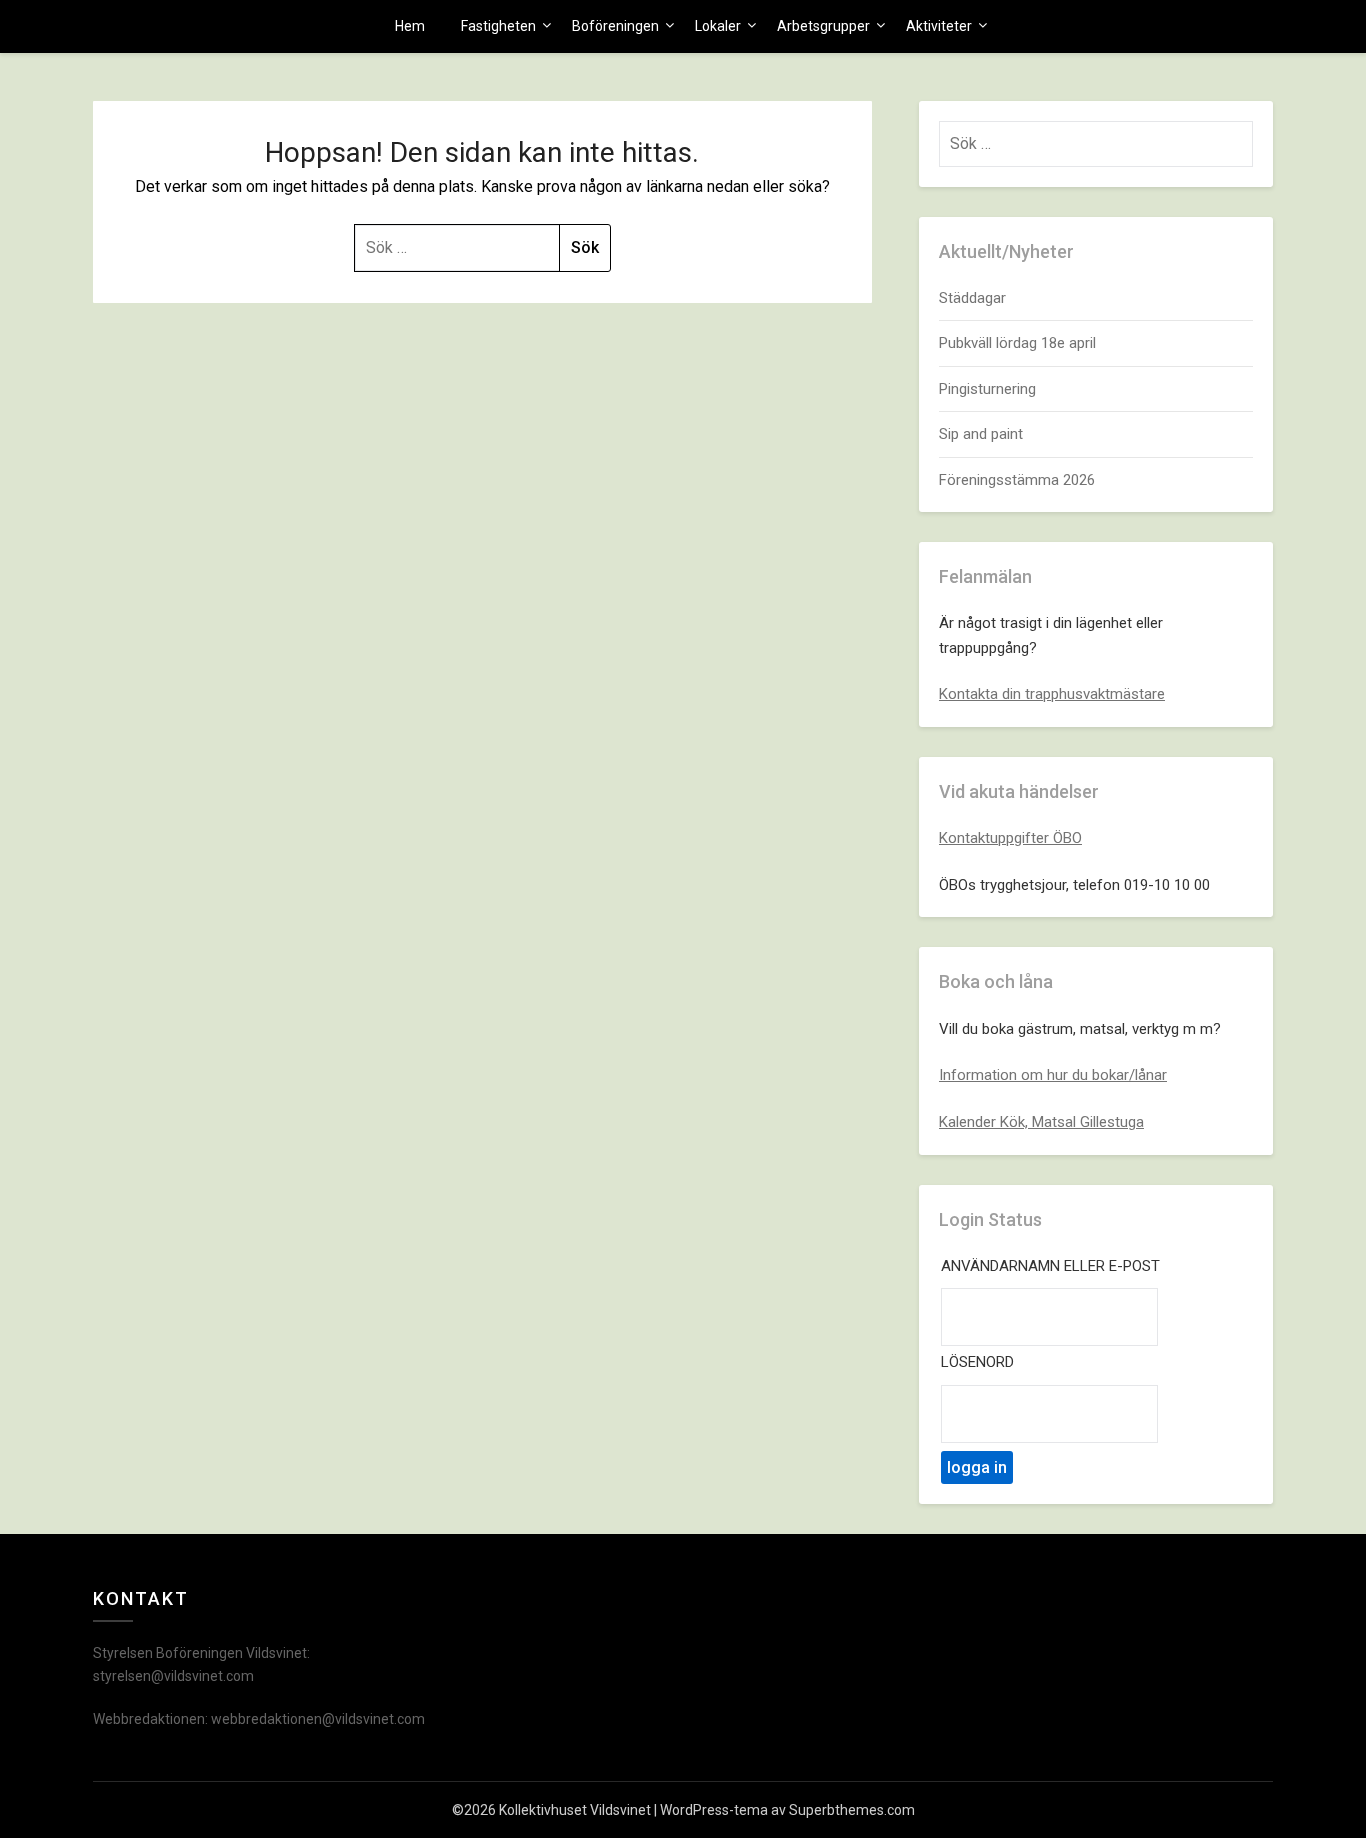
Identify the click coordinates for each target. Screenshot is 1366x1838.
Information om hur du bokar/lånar (1053, 1075)
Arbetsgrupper (823, 26)
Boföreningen (615, 26)
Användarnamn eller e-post (1050, 1266)
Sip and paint (981, 434)
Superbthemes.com (852, 1810)
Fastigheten (498, 26)
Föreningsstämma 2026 (1017, 480)
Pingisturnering (987, 389)
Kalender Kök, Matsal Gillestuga (1041, 1122)
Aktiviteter (939, 26)
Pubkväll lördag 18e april (1017, 343)
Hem (410, 26)
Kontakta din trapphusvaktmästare (1052, 694)
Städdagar (972, 298)
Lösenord (977, 1362)
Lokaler (718, 26)
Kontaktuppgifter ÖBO (1010, 838)
